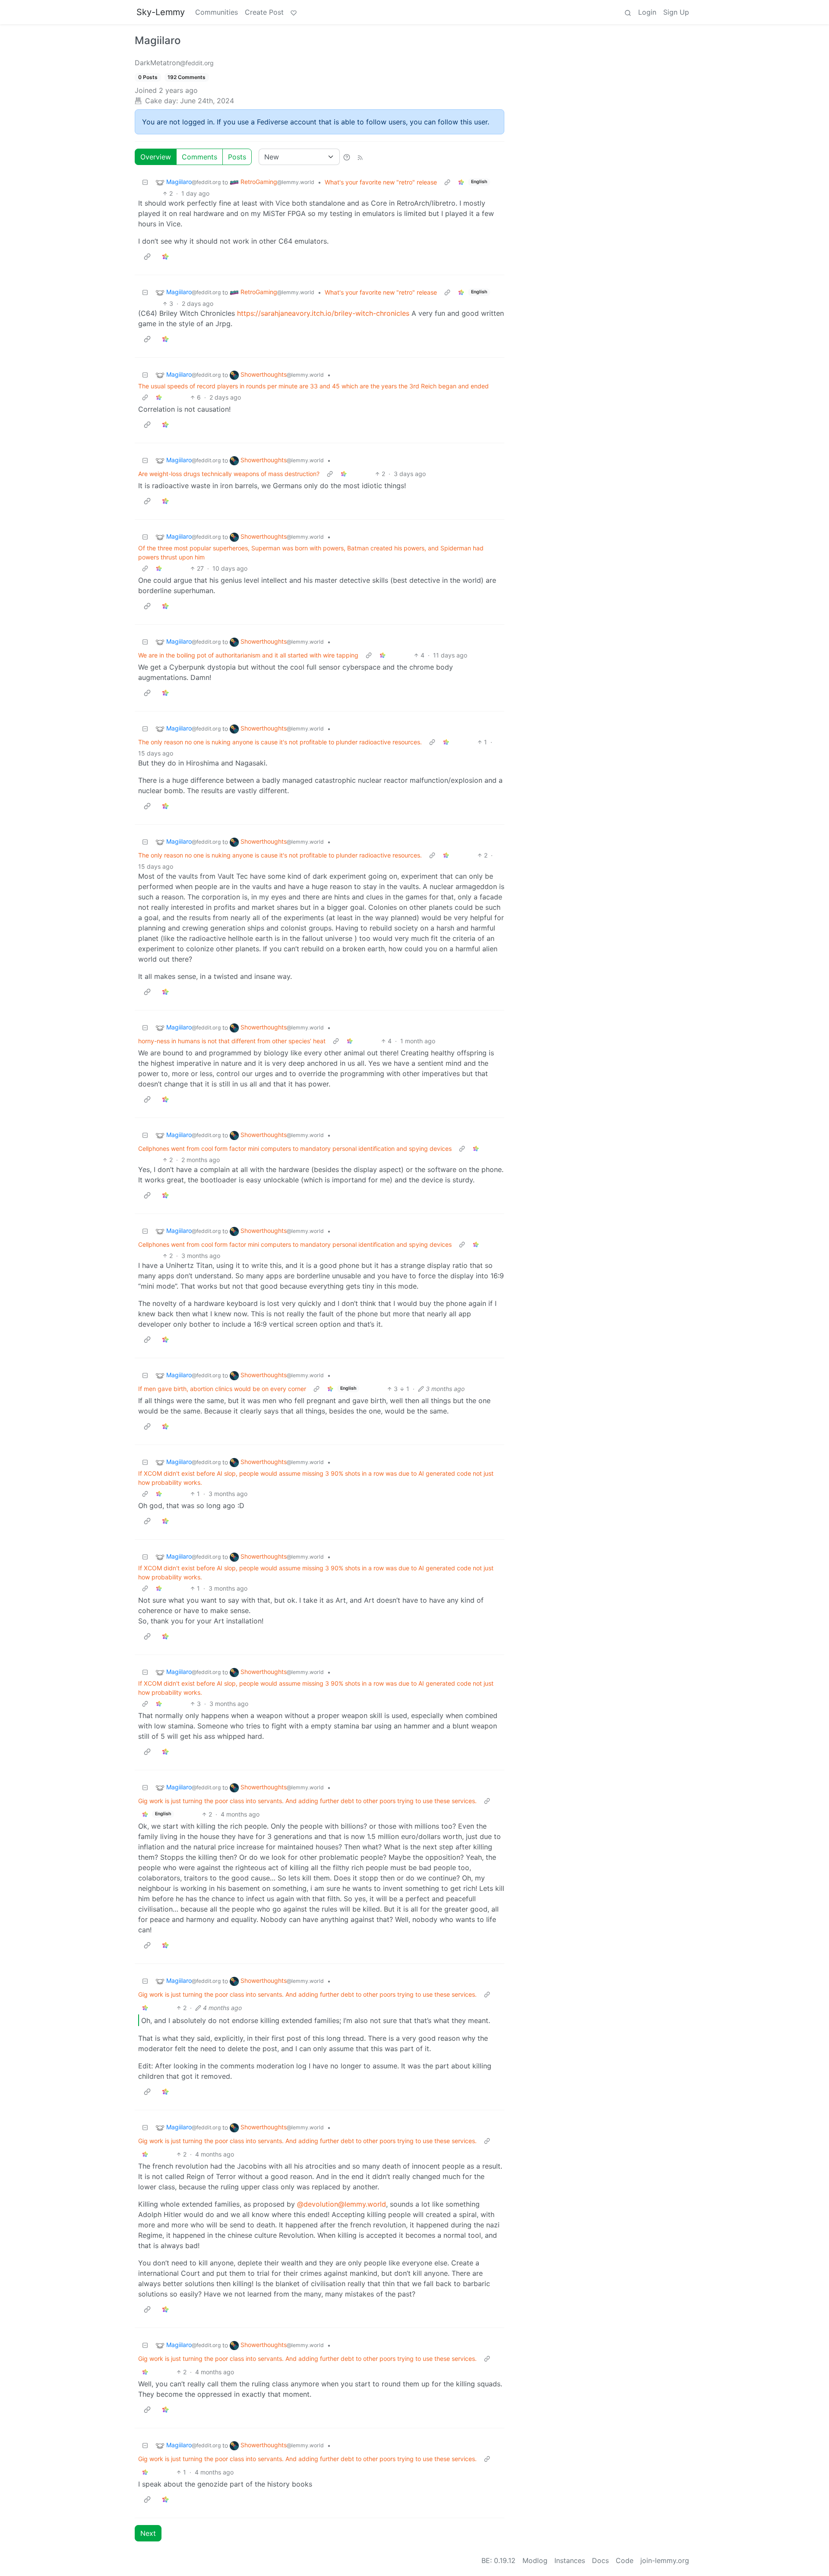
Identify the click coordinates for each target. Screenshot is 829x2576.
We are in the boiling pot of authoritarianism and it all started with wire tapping (248, 655)
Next (148, 2533)
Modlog (535, 2560)
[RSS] (360, 157)
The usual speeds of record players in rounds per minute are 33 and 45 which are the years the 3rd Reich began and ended (313, 386)
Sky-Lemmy (161, 12)
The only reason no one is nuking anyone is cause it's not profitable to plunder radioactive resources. (280, 742)
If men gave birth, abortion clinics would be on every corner (222, 1389)
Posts (237, 157)
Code (625, 2560)
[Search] (628, 12)
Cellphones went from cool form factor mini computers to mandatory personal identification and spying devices (295, 1148)
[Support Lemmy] (294, 12)
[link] (461, 182)
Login (647, 12)
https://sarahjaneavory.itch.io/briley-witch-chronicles (323, 313)
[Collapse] (145, 182)
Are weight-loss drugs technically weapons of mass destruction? (229, 474)
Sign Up (676, 12)
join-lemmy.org (665, 2560)
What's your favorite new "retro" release (381, 182)
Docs (600, 2560)
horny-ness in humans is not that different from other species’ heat (232, 1041)
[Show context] (447, 182)
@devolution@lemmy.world (342, 2204)
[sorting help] (347, 157)
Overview (156, 157)
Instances (570, 2560)
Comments (199, 157)
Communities (217, 12)
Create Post (264, 12)
